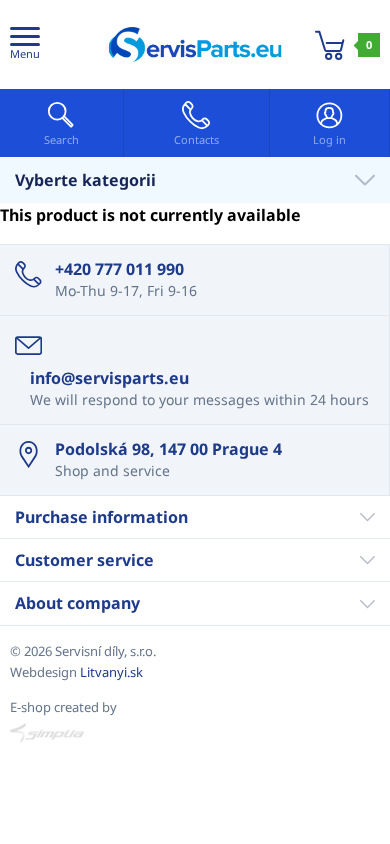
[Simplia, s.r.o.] (195, 733)
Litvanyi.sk (111, 672)
